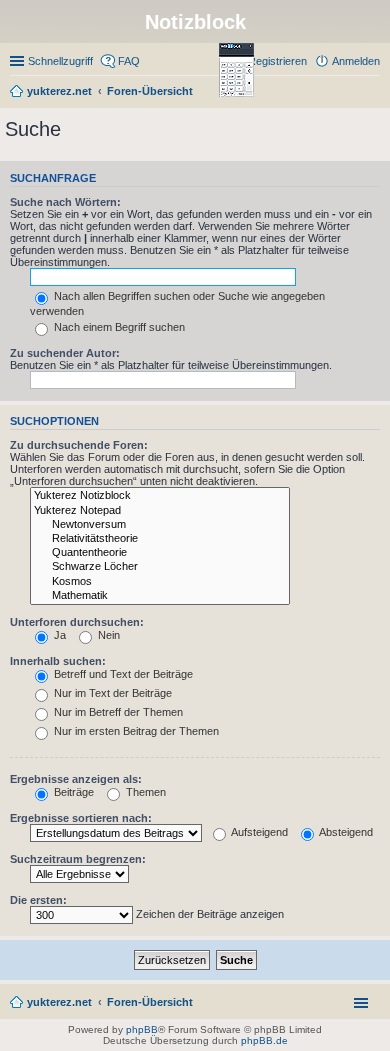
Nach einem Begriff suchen (118, 327)
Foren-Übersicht (150, 1002)
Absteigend (345, 832)
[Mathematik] (160, 596)
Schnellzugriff (60, 61)
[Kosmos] (160, 582)
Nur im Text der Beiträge (111, 693)
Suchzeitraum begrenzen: (78, 859)
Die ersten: (38, 900)
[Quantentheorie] (160, 553)
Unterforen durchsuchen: (77, 622)
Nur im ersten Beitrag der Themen (135, 731)
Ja (58, 635)
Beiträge (72, 792)
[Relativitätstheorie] (160, 539)
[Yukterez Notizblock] (160, 496)
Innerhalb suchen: (58, 661)
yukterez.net (59, 1002)
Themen (144, 792)
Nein (107, 635)
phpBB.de (264, 1040)
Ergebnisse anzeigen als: (76, 779)
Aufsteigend (258, 832)
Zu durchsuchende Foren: (79, 445)
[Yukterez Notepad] (160, 511)
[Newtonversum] (160, 525)
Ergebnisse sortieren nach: (81, 818)
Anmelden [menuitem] (356, 61)
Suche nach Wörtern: (65, 202)
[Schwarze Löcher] (160, 567)
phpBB (142, 1029)
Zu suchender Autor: (65, 353)
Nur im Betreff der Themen (117, 712)
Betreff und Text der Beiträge (122, 674)
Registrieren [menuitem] (277, 61)
